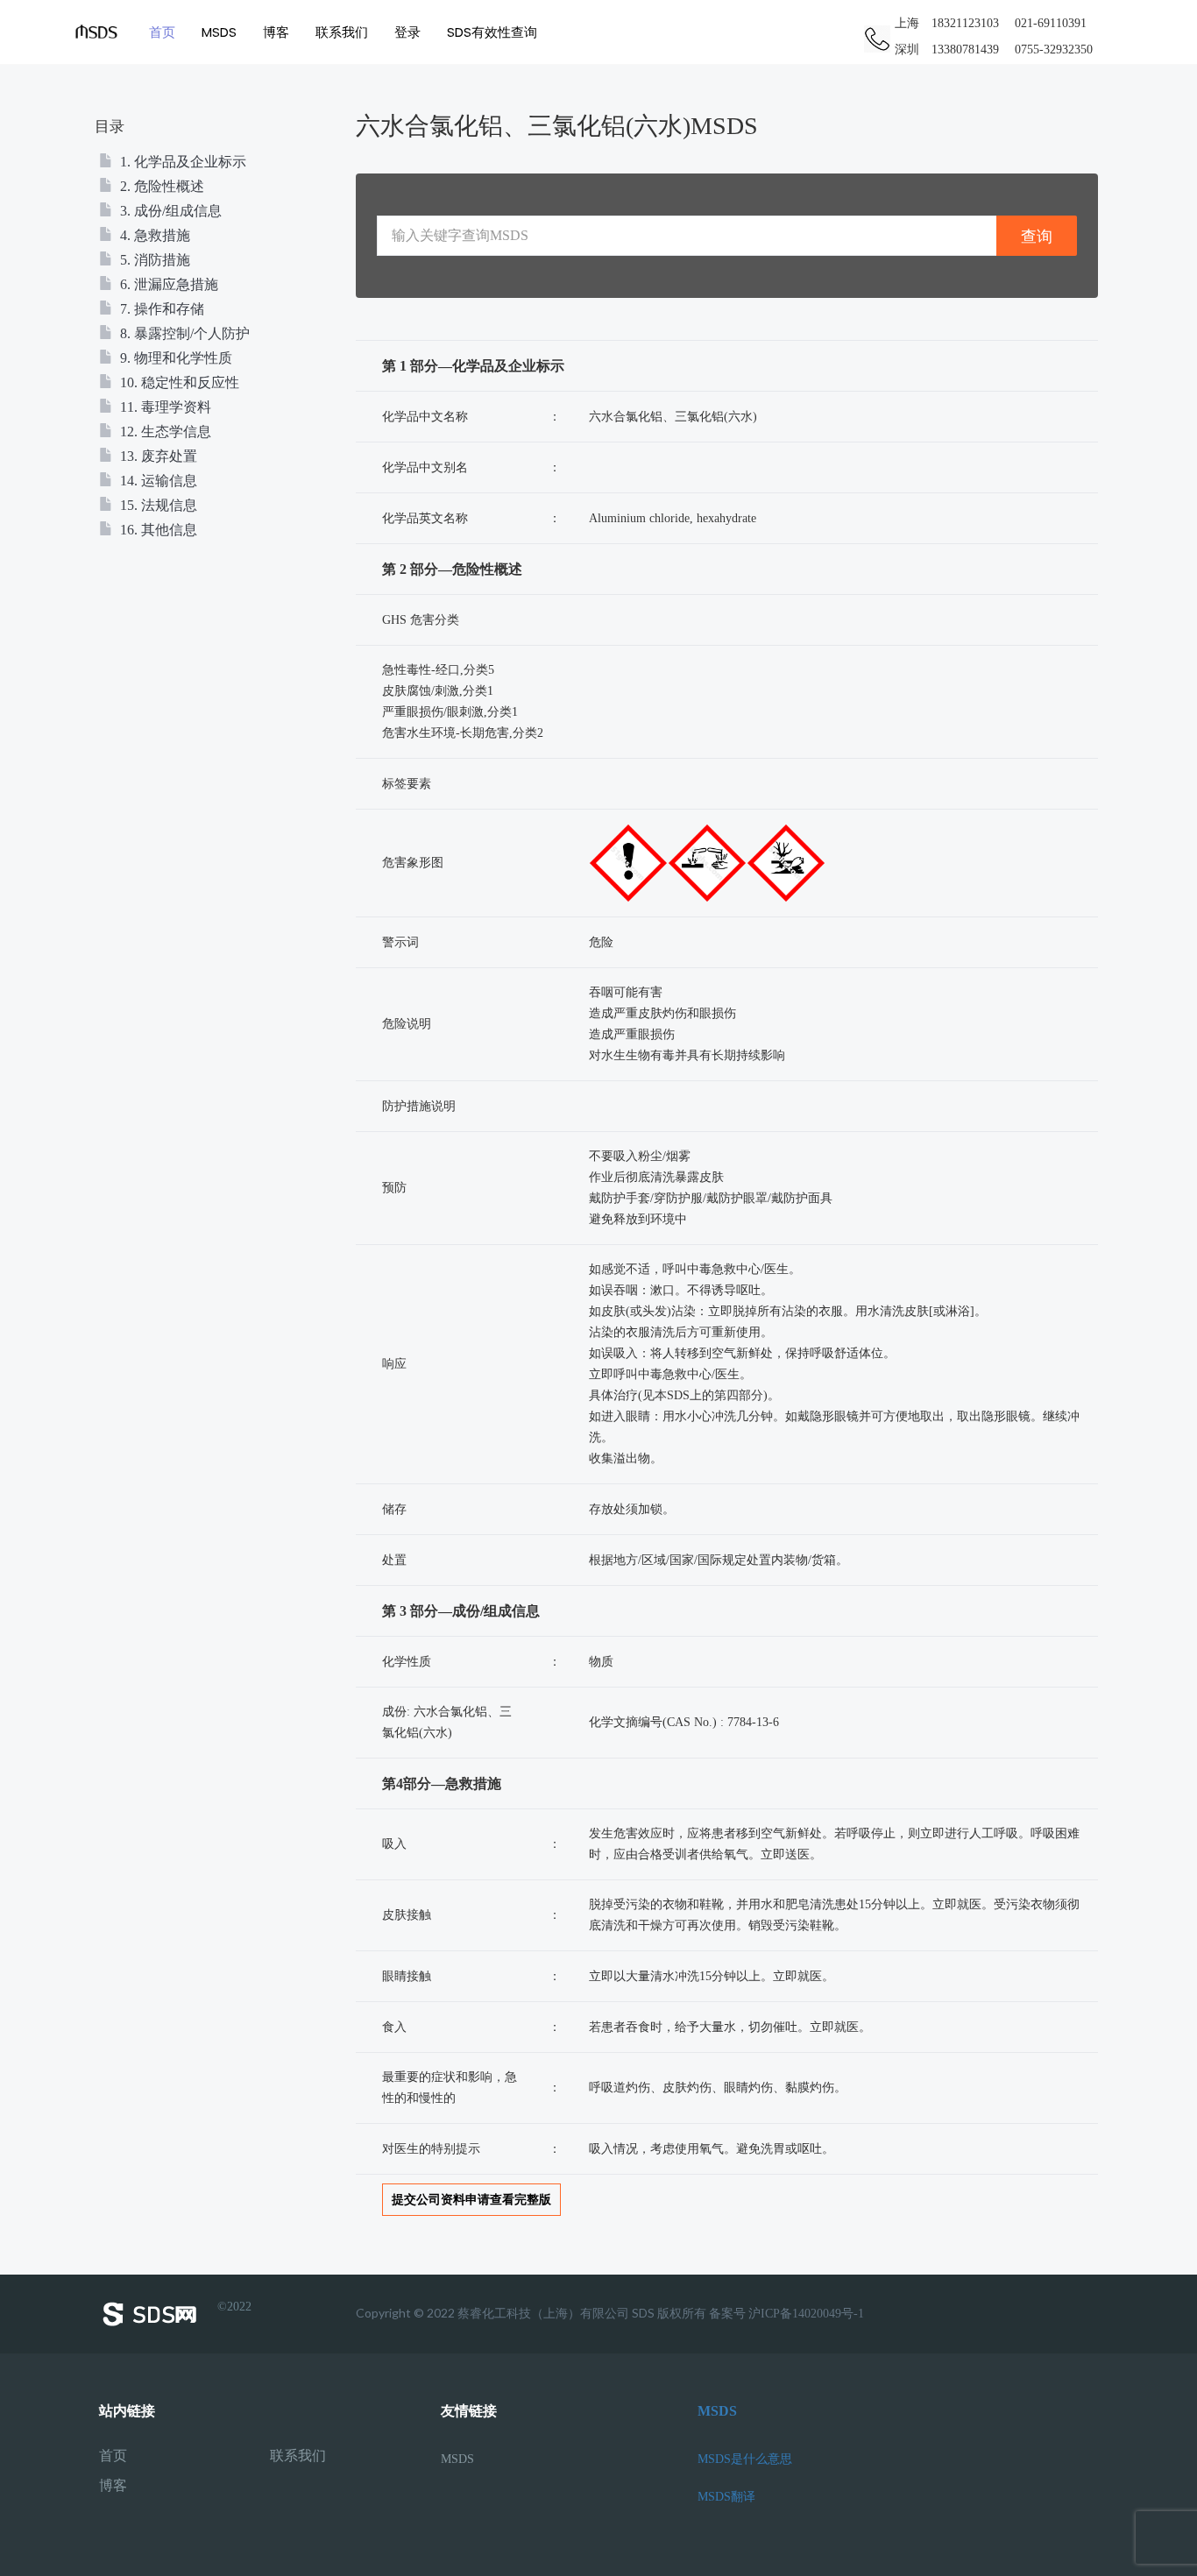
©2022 (234, 2307)
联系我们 (342, 32)
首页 (162, 32)
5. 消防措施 (153, 260)
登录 (407, 32)
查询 (1037, 236)
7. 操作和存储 (160, 309)
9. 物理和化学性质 (174, 358)
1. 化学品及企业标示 (181, 162)
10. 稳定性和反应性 (178, 382)
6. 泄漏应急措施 (167, 284)
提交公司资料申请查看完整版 (471, 2200)
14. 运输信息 (157, 481)
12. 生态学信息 (164, 432)
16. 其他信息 (157, 530)
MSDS (219, 32)
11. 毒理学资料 (164, 407)
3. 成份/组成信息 (169, 211)
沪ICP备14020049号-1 (806, 2314)
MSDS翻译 (726, 2497)
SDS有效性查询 (492, 32)
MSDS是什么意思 (745, 2459)
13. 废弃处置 (157, 456)
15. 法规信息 (157, 505)
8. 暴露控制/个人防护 (183, 333)
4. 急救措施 (153, 235)
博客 (276, 32)
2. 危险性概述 (160, 186)
